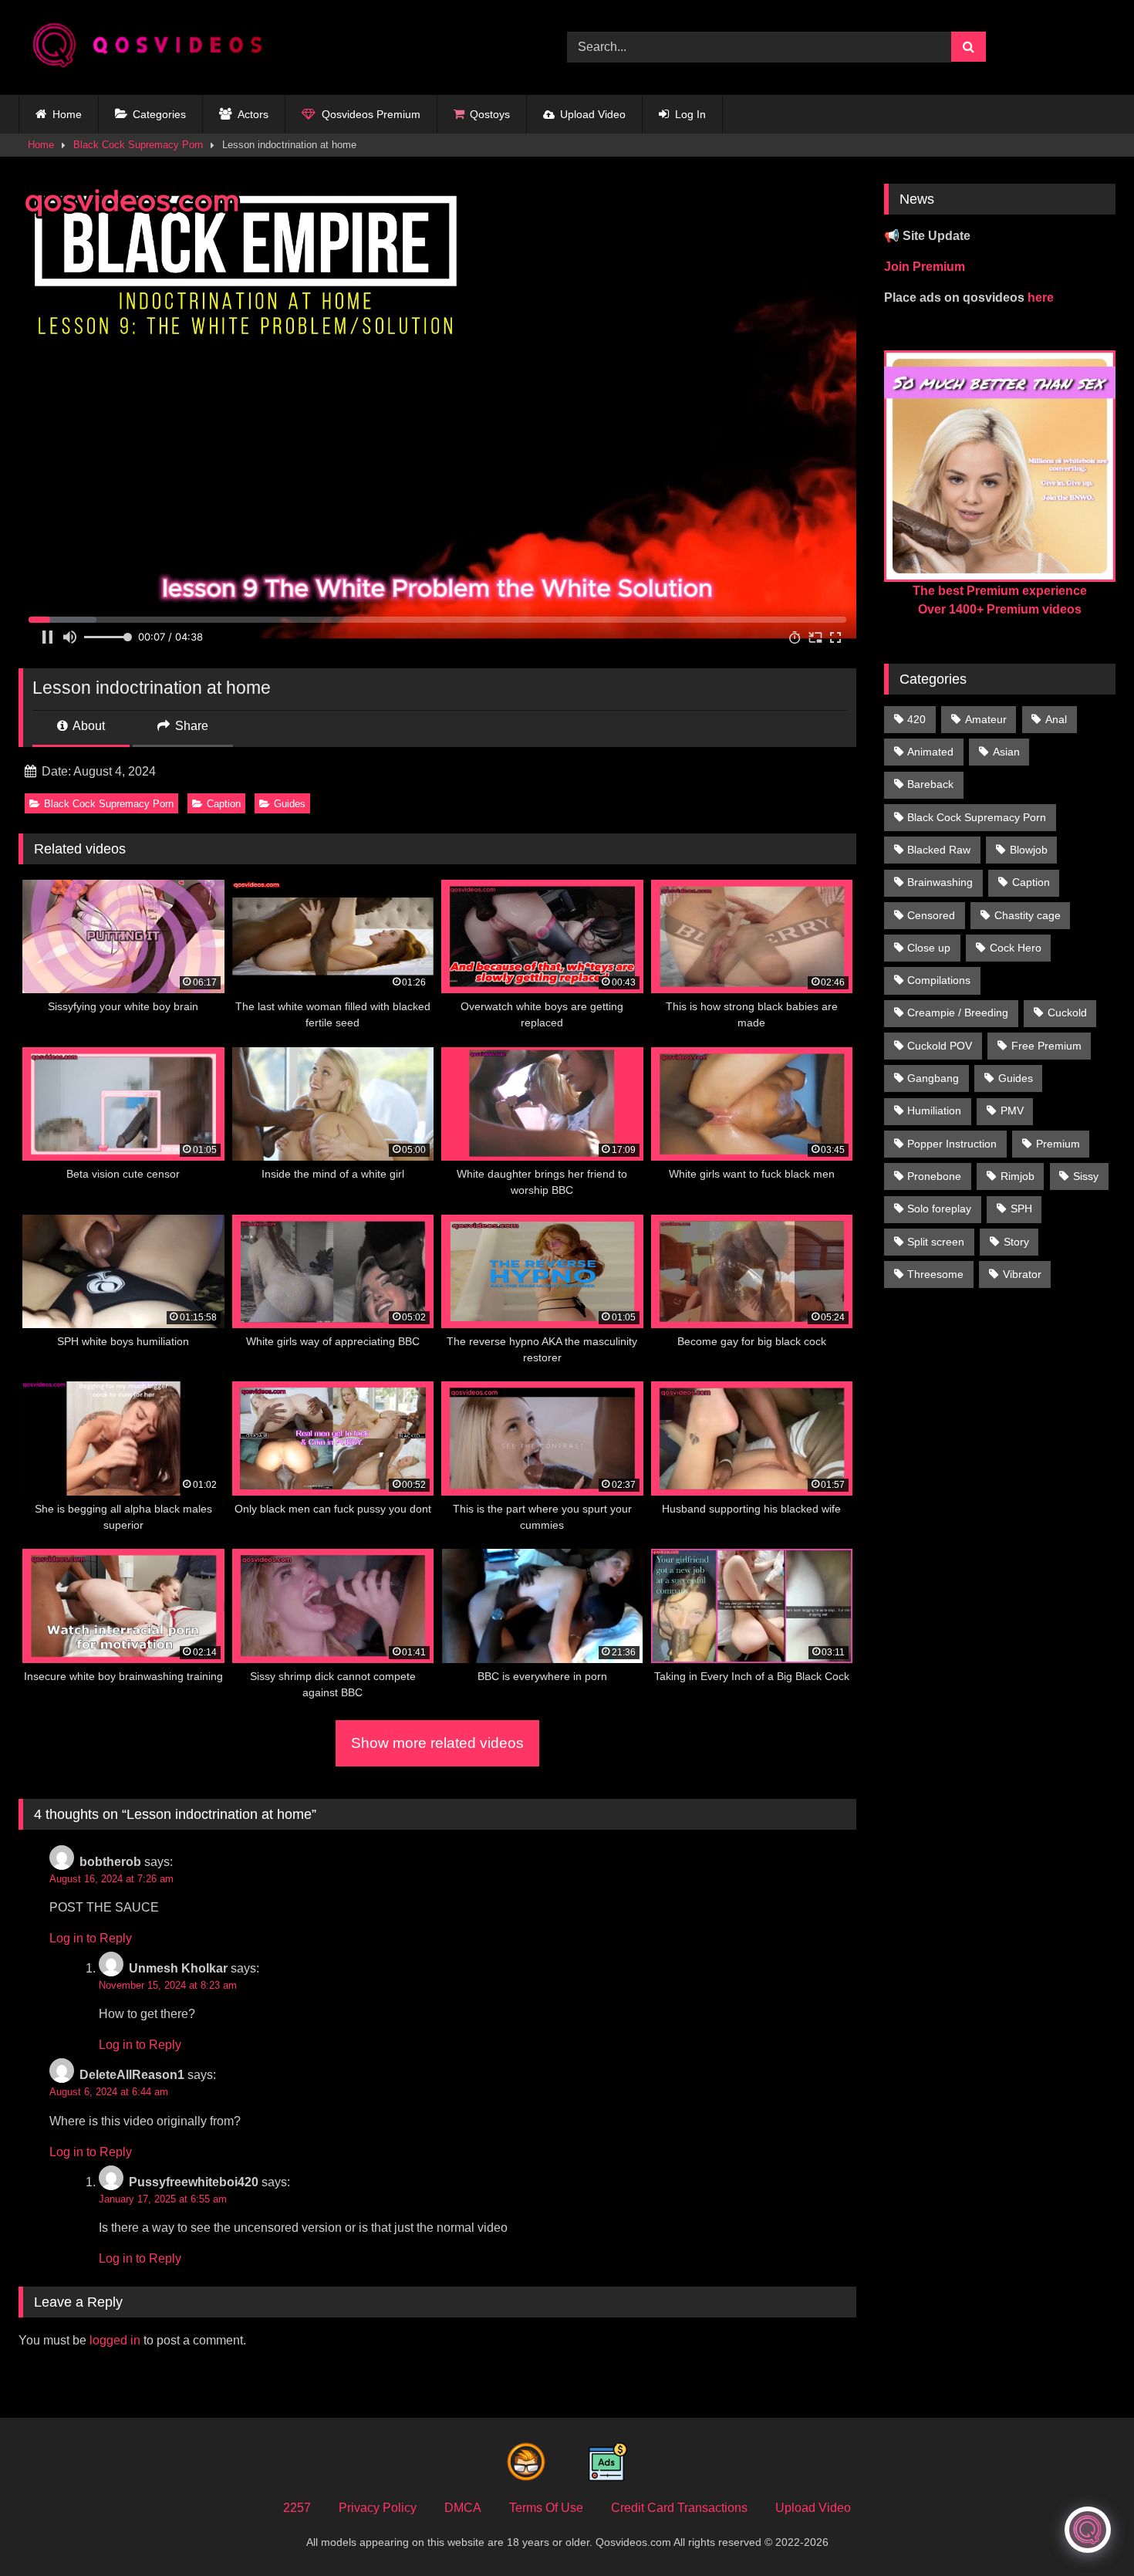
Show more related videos (437, 1743)
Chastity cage (1028, 915)
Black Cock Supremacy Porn (138, 145)
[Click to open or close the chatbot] (1088, 2530)
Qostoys (490, 114)
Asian (1006, 752)
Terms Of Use (546, 2508)
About (88, 726)
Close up (929, 948)
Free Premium (1046, 1046)
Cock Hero (1016, 948)
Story (1016, 1242)
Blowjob (1029, 850)
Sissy (1086, 1176)
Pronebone (934, 1176)
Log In (690, 114)
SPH (1021, 1209)
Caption (224, 804)
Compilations (939, 980)
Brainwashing (940, 882)
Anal (1056, 719)
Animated (930, 752)
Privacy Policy (378, 2508)
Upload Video (593, 114)
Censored (931, 915)
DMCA (463, 2508)
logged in (115, 2340)
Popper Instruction (952, 1144)
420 (916, 719)
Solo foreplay (939, 1209)
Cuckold (1067, 1012)
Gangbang (933, 1078)
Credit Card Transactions (679, 2508)
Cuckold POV (940, 1046)
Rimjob (1018, 1176)
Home (67, 114)
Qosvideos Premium (371, 114)
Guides (290, 804)
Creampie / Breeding (958, 1012)
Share (190, 726)
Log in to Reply (91, 1938)
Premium (1058, 1144)
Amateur (986, 719)
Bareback (930, 784)
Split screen (936, 1242)
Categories (159, 114)
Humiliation (934, 1111)
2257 (297, 2508)
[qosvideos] (154, 47)
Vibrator (1022, 1274)
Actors (253, 114)
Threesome (935, 1274)
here (1041, 297)
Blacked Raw (939, 850)
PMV (1012, 1111)
